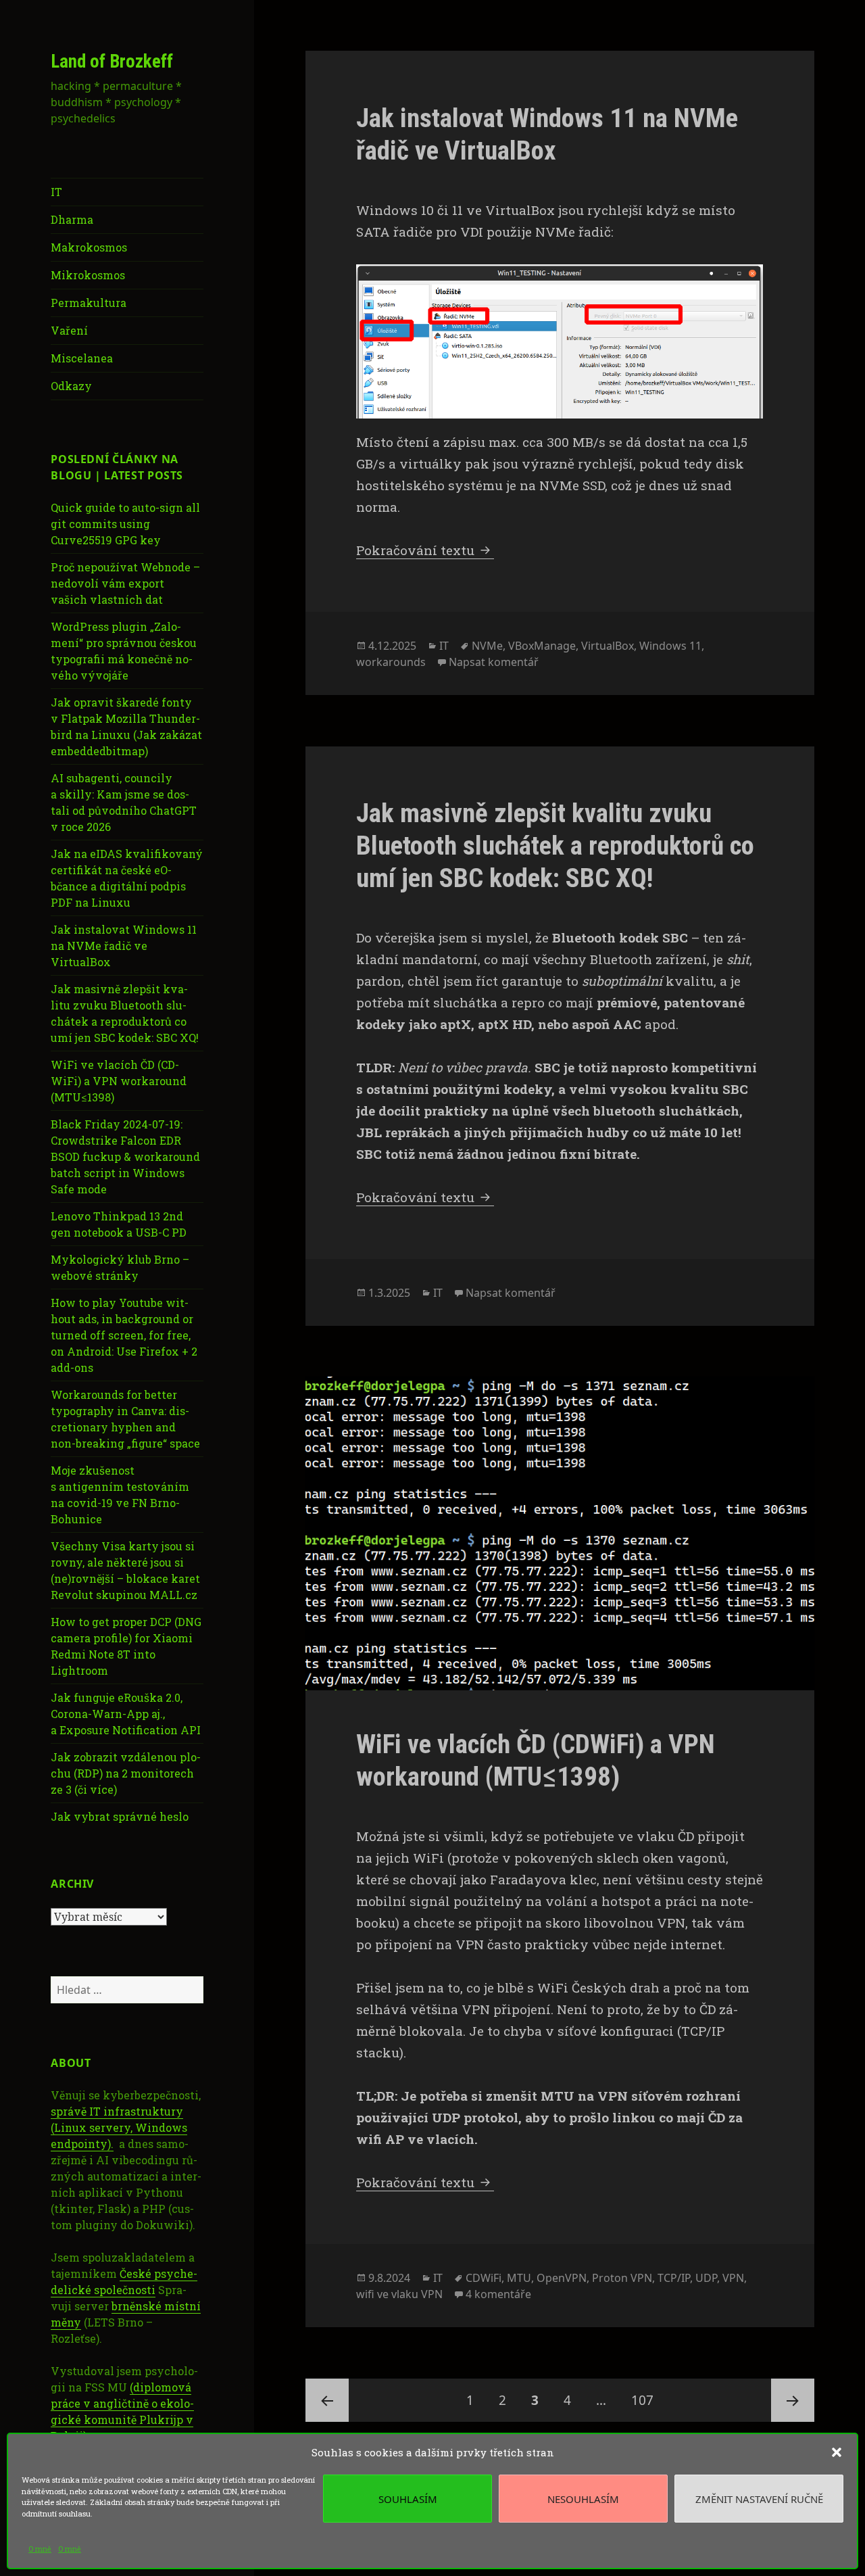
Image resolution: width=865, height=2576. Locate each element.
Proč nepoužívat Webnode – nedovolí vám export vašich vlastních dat (125, 583)
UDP (706, 2278)
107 (647, 2400)
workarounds (391, 662)
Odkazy (71, 386)
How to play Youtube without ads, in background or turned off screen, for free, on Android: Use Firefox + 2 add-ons (124, 1335)
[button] (837, 2452)
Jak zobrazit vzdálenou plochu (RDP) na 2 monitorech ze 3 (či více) (126, 1773)
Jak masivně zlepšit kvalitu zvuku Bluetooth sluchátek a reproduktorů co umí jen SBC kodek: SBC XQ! (555, 846)
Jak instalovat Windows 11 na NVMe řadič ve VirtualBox (124, 946)
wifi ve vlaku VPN (399, 2294)
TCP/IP (674, 2278)
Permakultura (89, 303)
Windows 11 (670, 646)
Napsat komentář (494, 662)
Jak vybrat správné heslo (120, 1816)
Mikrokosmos (88, 275)
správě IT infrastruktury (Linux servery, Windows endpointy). (119, 2127)
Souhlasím (408, 2499)
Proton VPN (622, 2278)
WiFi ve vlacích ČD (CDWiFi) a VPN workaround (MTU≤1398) (119, 1081)
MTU (519, 2278)
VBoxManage (542, 646)
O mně (40, 2549)
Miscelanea (82, 358)
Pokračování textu (425, 550)
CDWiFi (484, 2278)
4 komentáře (498, 2294)
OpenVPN (562, 2278)
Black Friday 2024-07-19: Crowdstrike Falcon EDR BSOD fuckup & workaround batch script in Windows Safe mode (125, 1156)
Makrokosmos (89, 247)
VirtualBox (608, 646)
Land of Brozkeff (112, 62)
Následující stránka (793, 2400)
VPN (733, 2278)
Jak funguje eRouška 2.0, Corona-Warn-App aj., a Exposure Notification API (126, 1714)
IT (56, 192)
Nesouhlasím (583, 2499)
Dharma (72, 219)
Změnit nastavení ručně (759, 2499)
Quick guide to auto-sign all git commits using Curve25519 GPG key (125, 524)
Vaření (69, 330)
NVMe (487, 646)
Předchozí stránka (327, 2400)
